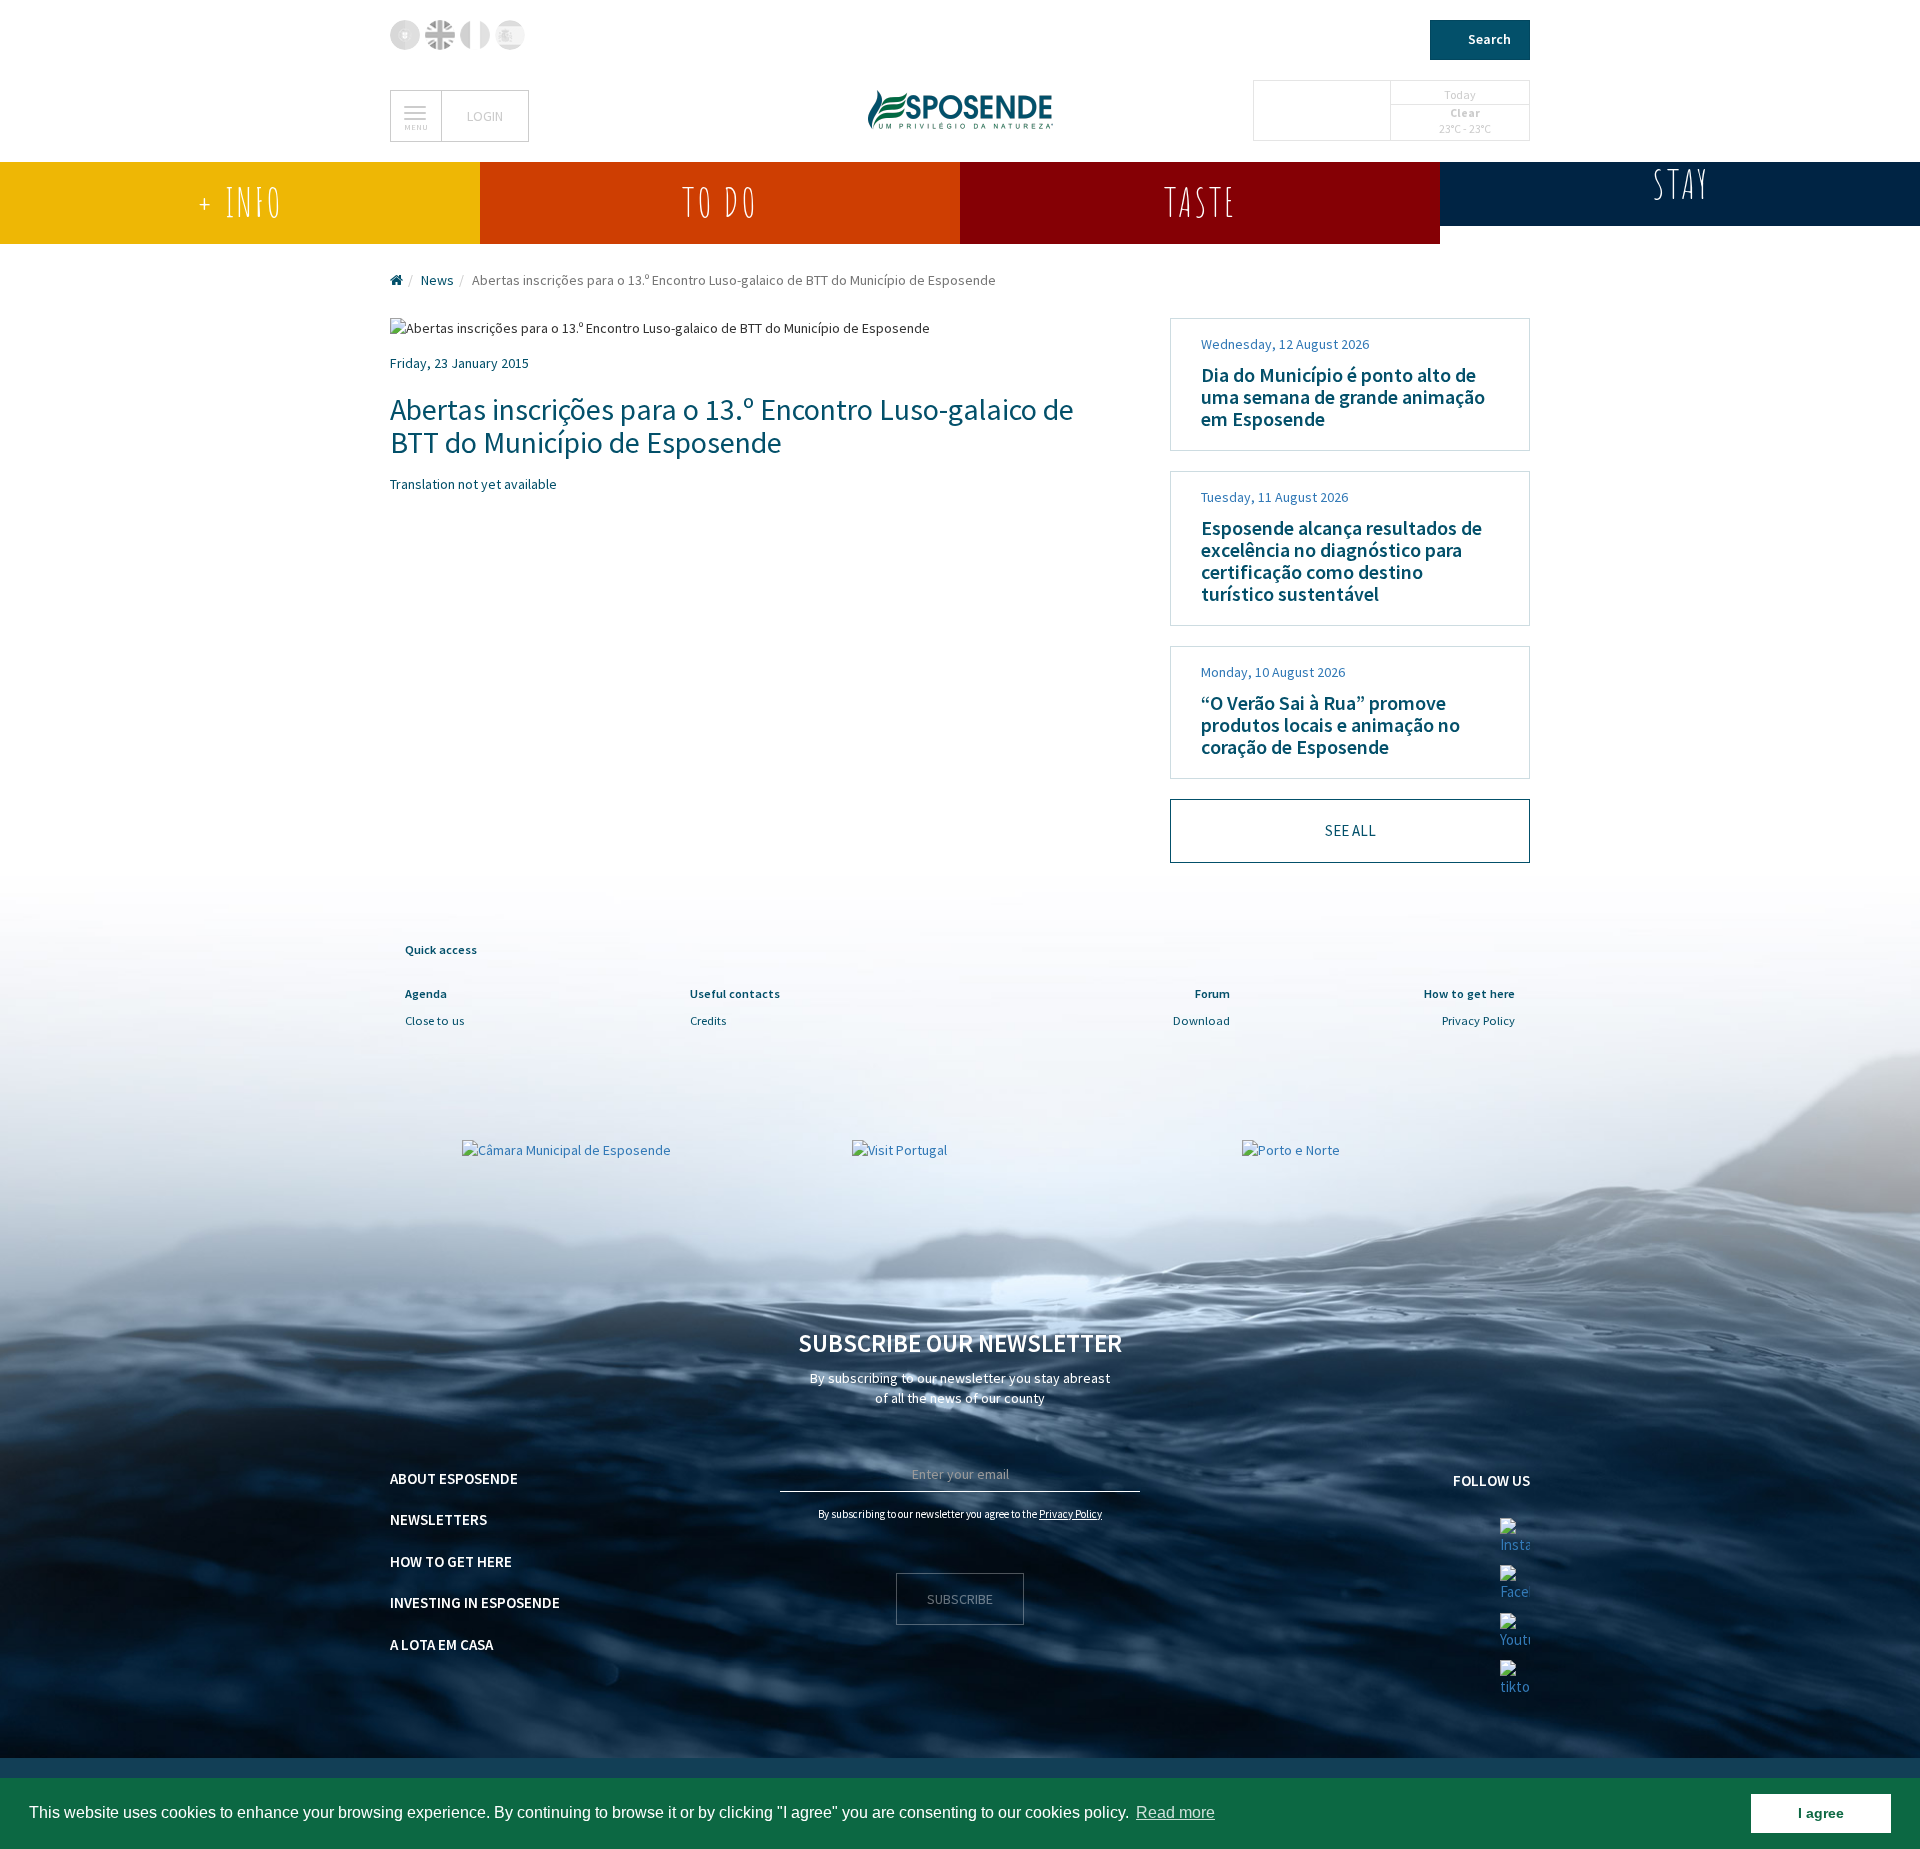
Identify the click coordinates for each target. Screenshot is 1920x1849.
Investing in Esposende (475, 1602)
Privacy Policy (1478, 1020)
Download (1201, 1020)
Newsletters (438, 1519)
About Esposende (454, 1478)
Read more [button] (1175, 1812)
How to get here (451, 1561)
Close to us (434, 1020)
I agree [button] (1821, 1813)
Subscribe (960, 1599)
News (437, 280)
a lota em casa (441, 1644)
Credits (708, 1020)
